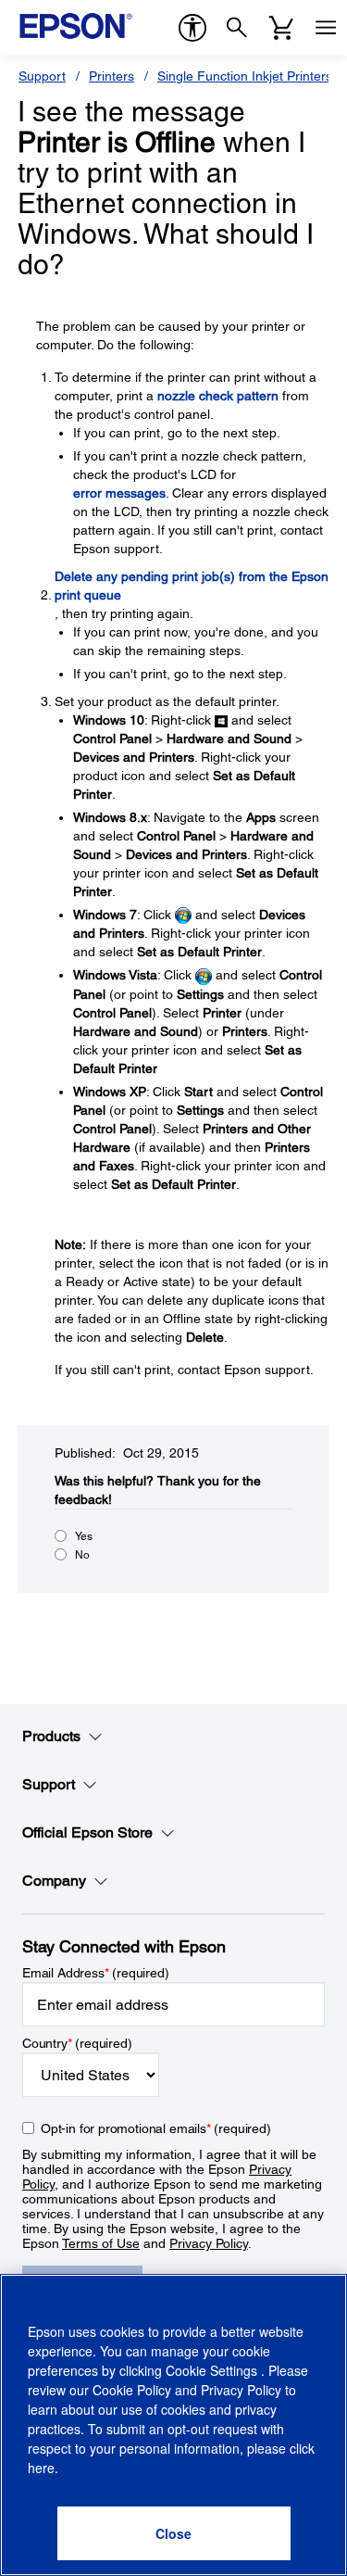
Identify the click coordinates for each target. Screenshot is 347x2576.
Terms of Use (101, 2243)
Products (51, 1736)
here (41, 2468)
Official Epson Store (87, 1832)
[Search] (237, 28)
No (82, 1555)
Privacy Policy (209, 2243)
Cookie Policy (132, 2390)
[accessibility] (192, 28)
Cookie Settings (213, 2370)
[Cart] (281, 28)
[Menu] (326, 28)
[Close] (174, 2533)
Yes (84, 1536)
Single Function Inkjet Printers (245, 76)
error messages (119, 493)
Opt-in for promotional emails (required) (156, 2128)
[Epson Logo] (76, 26)
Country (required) (77, 2043)
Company (54, 1881)
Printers (112, 76)
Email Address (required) (96, 1973)
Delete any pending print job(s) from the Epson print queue (192, 586)
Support (42, 76)
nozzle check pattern (218, 396)
